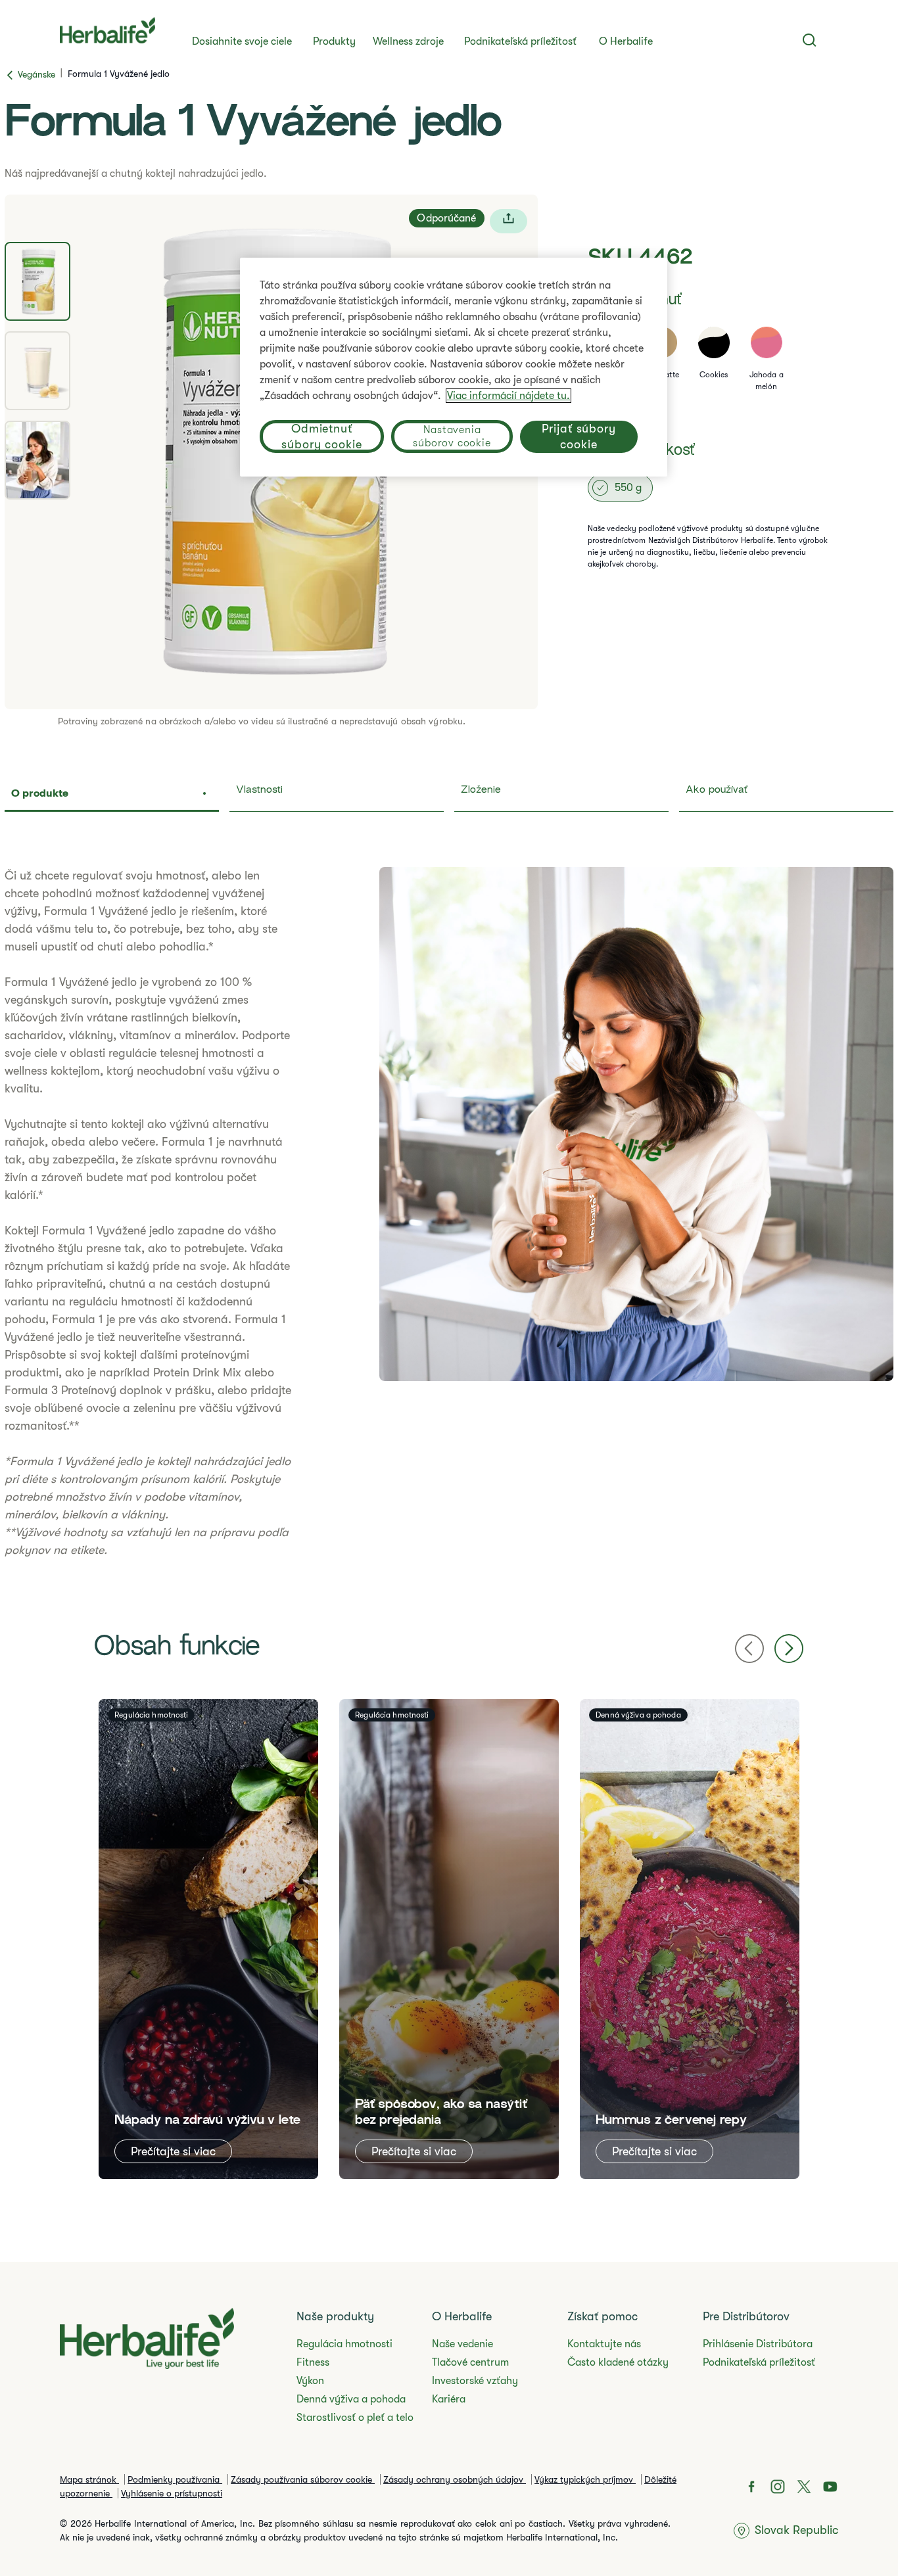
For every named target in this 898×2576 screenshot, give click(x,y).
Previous (749, 1649)
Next (789, 1649)
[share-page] (508, 221)
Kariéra (449, 2399)
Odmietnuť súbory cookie (322, 436)
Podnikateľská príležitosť (520, 41)
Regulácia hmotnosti (344, 2344)
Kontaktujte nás (604, 2344)
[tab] (37, 281)
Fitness (313, 2362)
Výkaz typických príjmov (585, 2479)
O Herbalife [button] (626, 41)
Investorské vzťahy (475, 2381)
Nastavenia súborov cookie (452, 436)
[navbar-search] (810, 40)
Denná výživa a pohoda (351, 2399)
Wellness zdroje (408, 41)
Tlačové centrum (470, 2362)
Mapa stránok (89, 2479)
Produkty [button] (334, 41)
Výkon (310, 2381)
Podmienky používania (175, 2479)
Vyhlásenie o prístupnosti (172, 2493)
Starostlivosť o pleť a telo (355, 2418)
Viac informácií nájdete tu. (508, 396)
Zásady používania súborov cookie (303, 2479)
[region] (454, 367)
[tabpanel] (449, 1213)
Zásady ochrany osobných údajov (455, 2479)
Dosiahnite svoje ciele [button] (242, 41)
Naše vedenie (462, 2344)
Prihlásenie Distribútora (758, 2344)
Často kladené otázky (618, 2362)
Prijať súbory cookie (579, 436)
